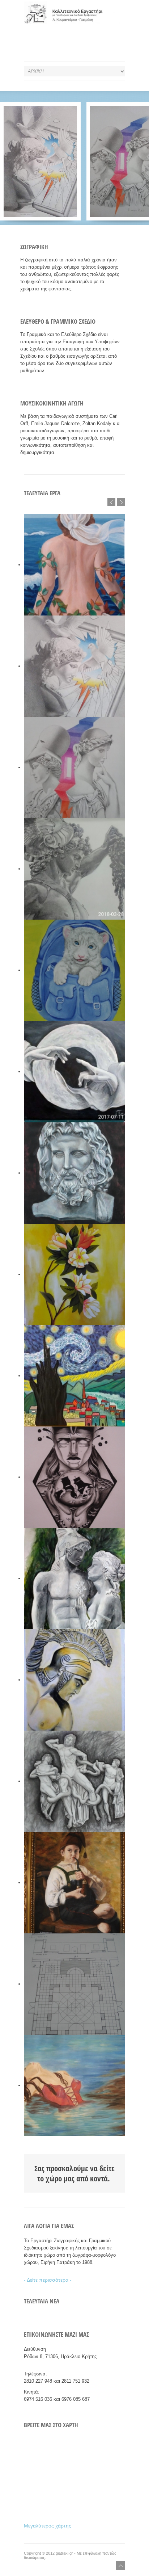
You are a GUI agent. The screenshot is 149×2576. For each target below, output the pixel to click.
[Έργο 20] (40, 161)
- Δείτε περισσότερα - (48, 2280)
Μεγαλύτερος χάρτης (48, 2526)
